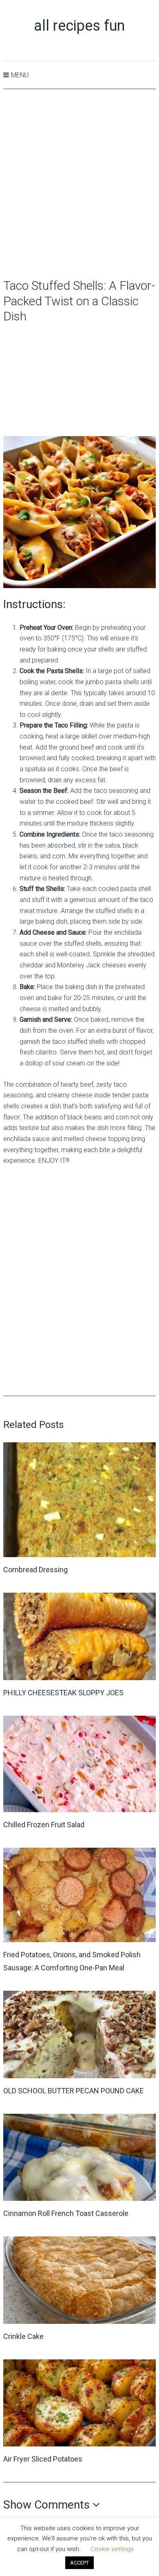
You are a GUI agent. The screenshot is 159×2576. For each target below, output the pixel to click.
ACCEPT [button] (79, 2563)
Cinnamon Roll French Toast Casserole (66, 2213)
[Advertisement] (79, 184)
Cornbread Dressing (35, 1570)
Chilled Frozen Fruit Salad (44, 1825)
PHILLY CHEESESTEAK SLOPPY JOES (63, 1693)
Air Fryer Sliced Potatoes (43, 2459)
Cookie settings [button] (112, 2549)
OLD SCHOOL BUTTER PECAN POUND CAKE (74, 2091)
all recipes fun (79, 26)
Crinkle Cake (23, 2336)
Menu (20, 75)
